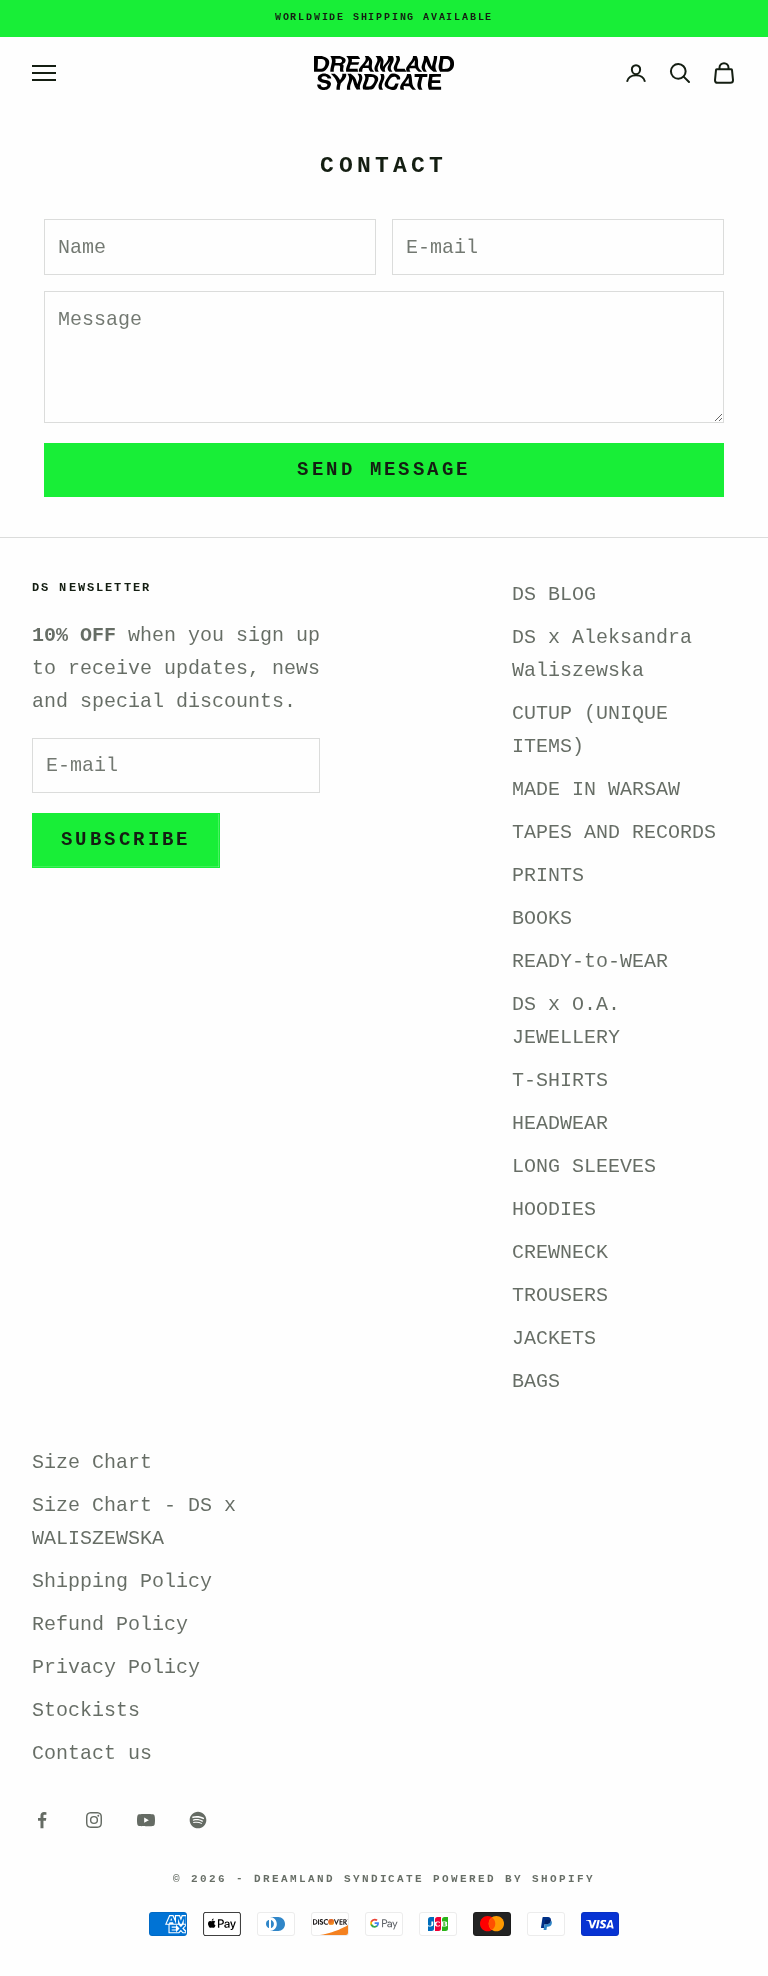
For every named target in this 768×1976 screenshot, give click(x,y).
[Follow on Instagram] (94, 1820)
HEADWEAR (560, 1123)
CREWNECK (560, 1252)
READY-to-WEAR (590, 961)
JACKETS (554, 1338)
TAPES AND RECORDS (614, 832)
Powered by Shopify (514, 1879)
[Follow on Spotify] (198, 1820)
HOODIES (554, 1209)
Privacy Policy (116, 1667)
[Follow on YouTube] (146, 1820)
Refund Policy (110, 1624)
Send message (383, 470)
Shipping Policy (122, 1581)
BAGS (536, 1381)
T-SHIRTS (560, 1080)
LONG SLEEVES (584, 1166)
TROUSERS (560, 1295)
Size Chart (92, 1462)
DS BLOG (554, 594)
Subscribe (126, 840)
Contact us (92, 1753)
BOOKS (542, 918)
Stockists (86, 1710)
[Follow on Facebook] (42, 1820)
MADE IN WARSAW (596, 789)
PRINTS (548, 875)
